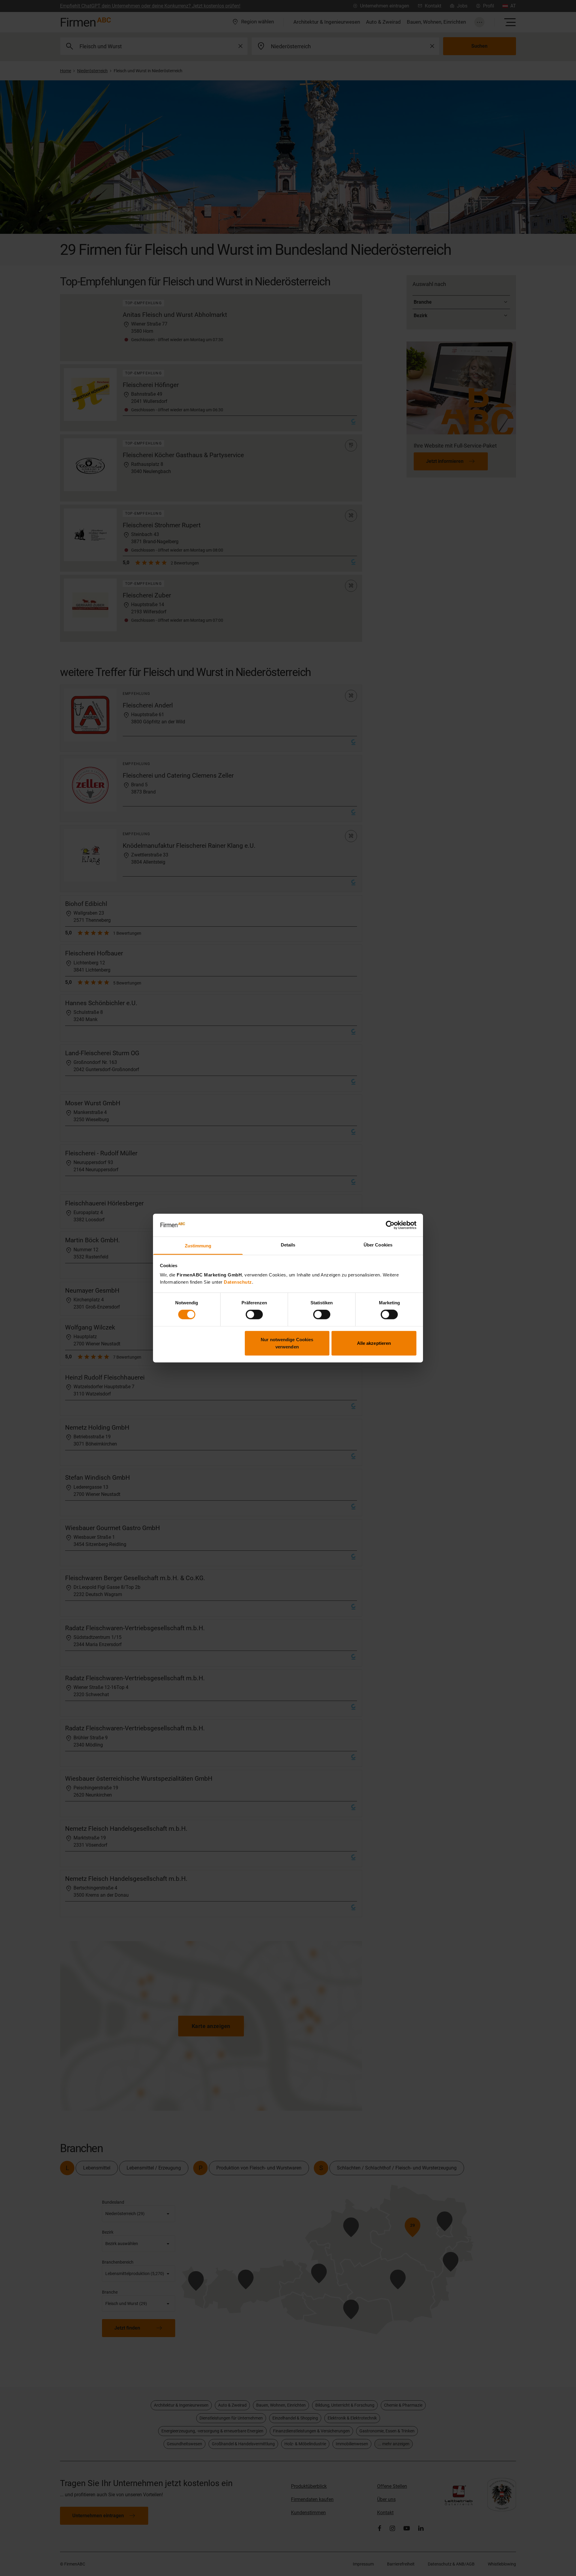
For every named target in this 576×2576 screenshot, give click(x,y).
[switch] (254, 1315)
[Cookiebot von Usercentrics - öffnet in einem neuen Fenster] (390, 1225)
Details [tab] (288, 1245)
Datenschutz (238, 1282)
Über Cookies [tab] (378, 1245)
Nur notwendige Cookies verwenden (287, 1343)
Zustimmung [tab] (198, 1246)
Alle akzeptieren (374, 1343)
